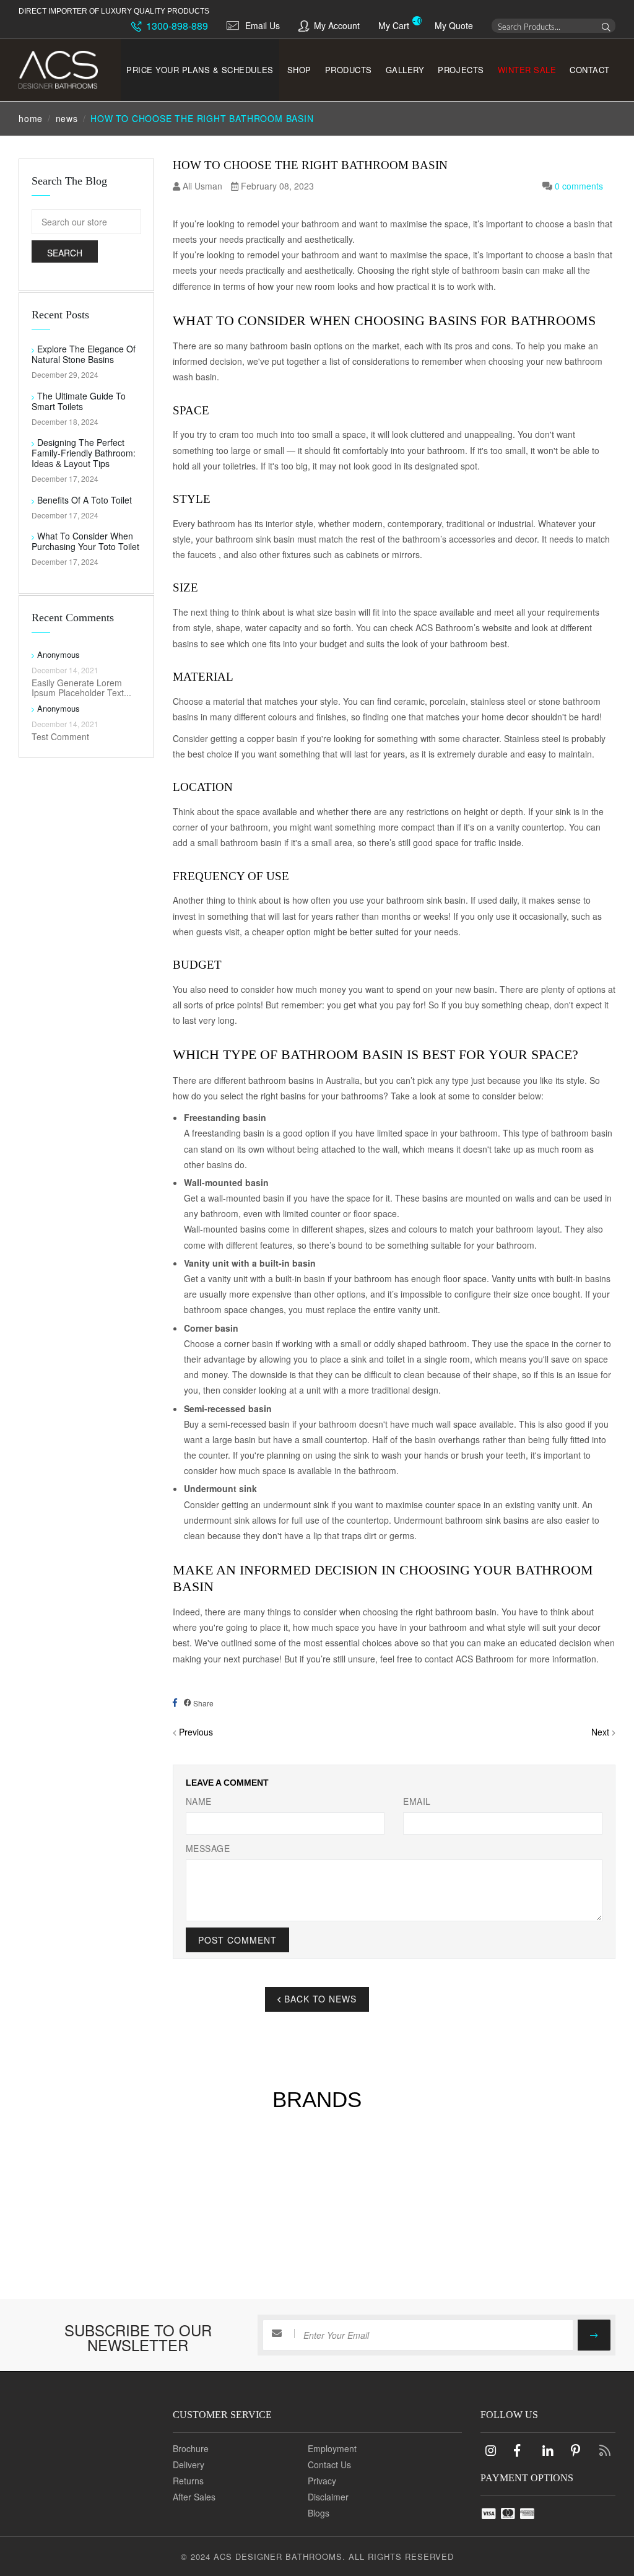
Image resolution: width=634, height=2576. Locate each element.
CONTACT (590, 70)
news (67, 118)
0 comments (579, 186)
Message (208, 1848)
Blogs (319, 2513)
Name (199, 1801)
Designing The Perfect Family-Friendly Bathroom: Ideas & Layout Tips (84, 453)
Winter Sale (527, 70)
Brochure (191, 2448)
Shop (299, 70)
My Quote (454, 25)
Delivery (189, 2465)
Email (417, 1801)
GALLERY (405, 70)
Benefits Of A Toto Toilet (85, 500)
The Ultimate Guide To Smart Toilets (79, 401)
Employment (332, 2448)
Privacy (322, 2481)
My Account (337, 25)
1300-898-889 (176, 26)
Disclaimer (328, 2497)
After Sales (194, 2497)
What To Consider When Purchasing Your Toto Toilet (85, 541)
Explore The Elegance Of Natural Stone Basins (84, 354)
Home (31, 118)
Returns (188, 2481)
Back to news (319, 1999)
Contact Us (329, 2465)
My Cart (394, 25)
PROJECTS (461, 70)
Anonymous (59, 654)
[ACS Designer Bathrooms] (61, 70)
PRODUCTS (349, 70)
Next (600, 1732)
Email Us (263, 25)
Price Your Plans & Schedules (200, 70)
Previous (196, 1732)
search (65, 253)
